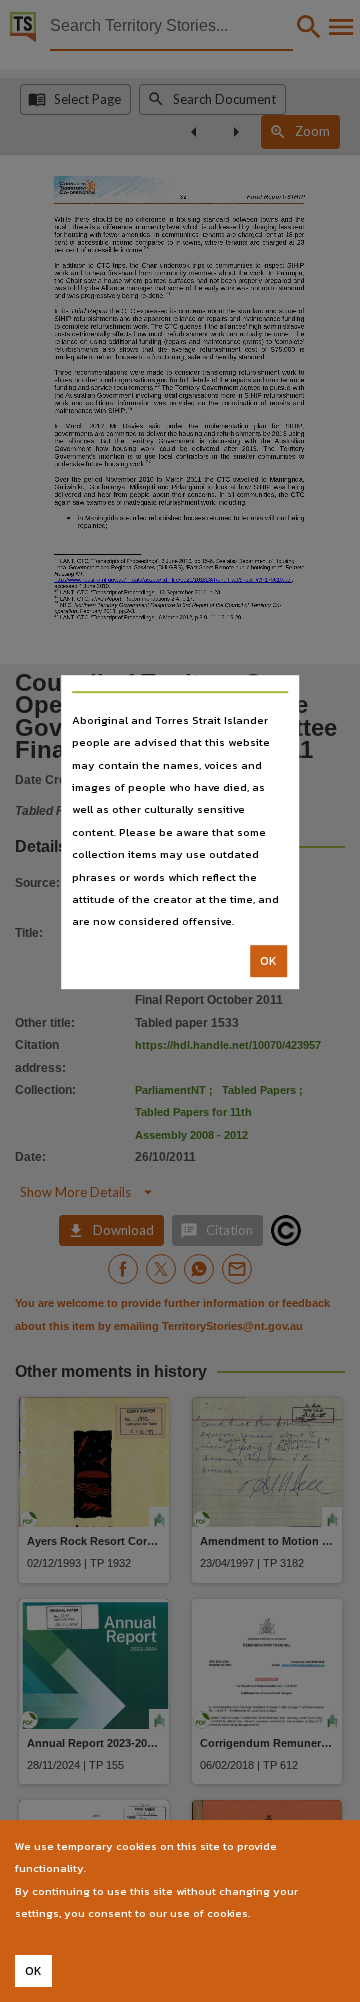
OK (268, 961)
